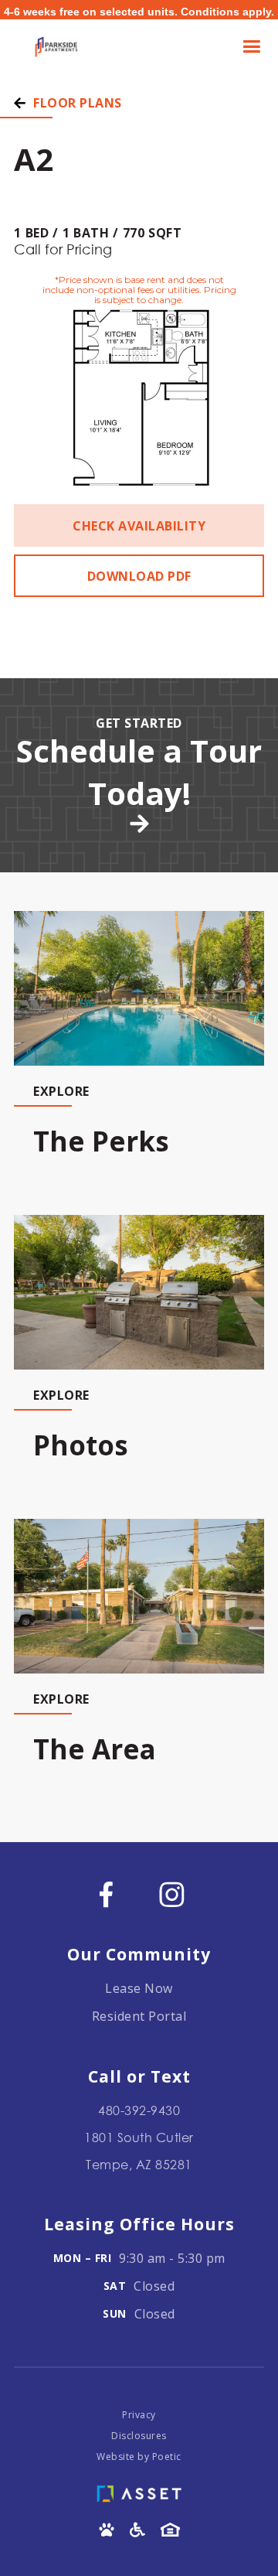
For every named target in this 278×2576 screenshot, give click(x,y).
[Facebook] (106, 1894)
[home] (53, 47)
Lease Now (139, 1988)
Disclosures (139, 2436)
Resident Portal (139, 2016)
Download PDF (139, 576)
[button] (250, 47)
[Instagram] (172, 1894)
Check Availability (139, 526)
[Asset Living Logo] (139, 2490)
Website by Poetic (139, 2457)
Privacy (139, 2415)
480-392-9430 (139, 2110)
